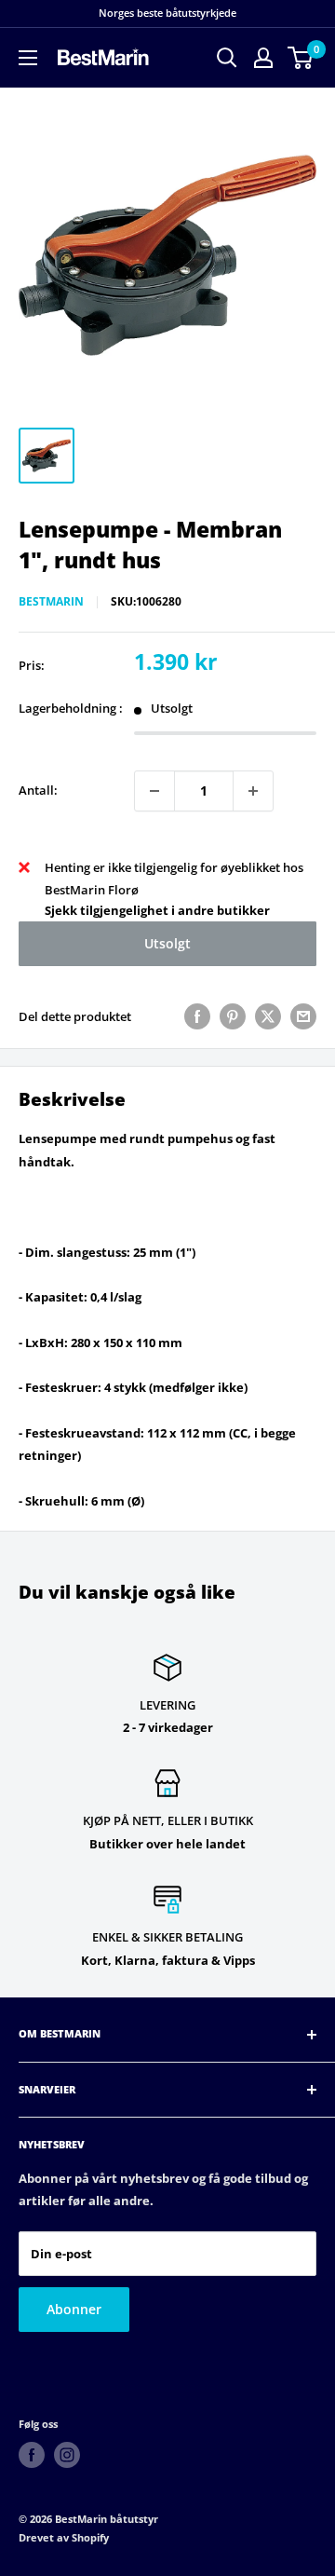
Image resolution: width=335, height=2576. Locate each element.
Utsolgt (167, 943)
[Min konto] (263, 58)
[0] (301, 58)
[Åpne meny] (28, 58)
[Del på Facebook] (197, 1016)
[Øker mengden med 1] (253, 791)
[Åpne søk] (227, 58)
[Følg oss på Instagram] (67, 2455)
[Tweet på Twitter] (268, 1016)
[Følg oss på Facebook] (32, 2455)
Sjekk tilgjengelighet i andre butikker (157, 910)
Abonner (74, 2309)
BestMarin (51, 601)
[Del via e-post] (303, 1016)
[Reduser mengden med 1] (154, 791)
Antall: (38, 790)
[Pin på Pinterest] (233, 1016)
